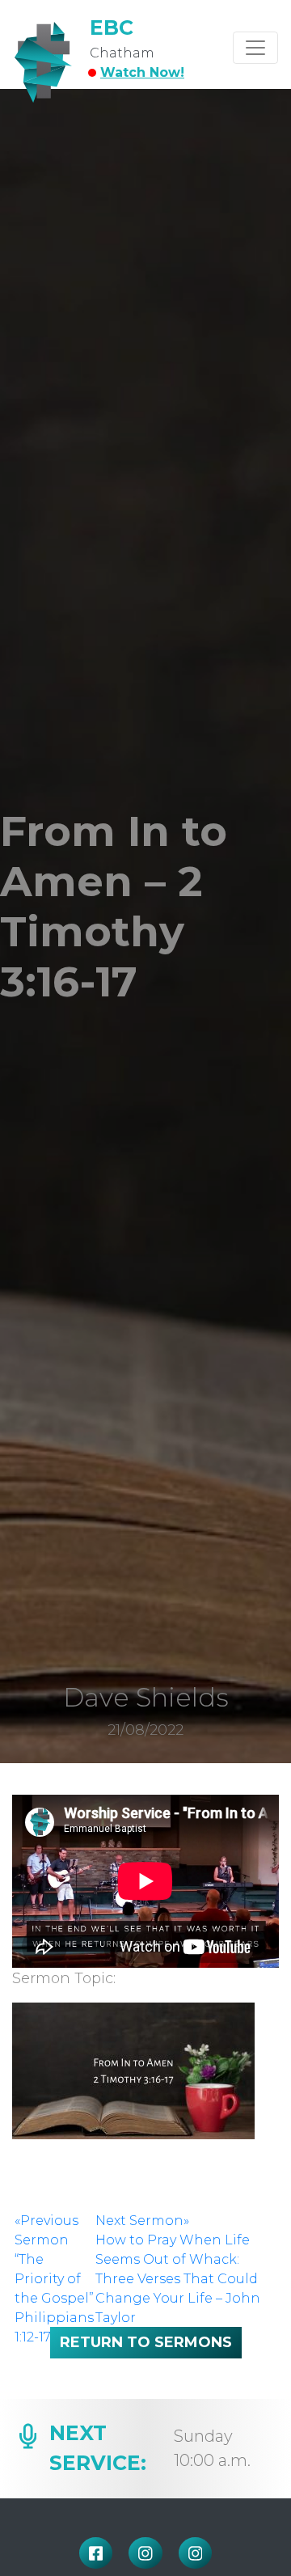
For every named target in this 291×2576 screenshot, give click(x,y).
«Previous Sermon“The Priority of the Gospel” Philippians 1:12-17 (54, 2279)
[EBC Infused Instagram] (145, 2553)
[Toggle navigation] (255, 48)
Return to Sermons (146, 2342)
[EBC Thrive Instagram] (196, 2553)
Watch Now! (142, 72)
